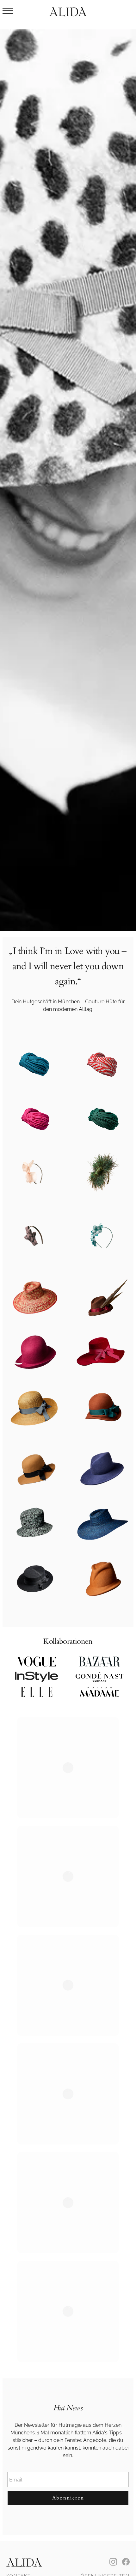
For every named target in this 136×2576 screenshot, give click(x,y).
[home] (68, 10)
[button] (8, 11)
